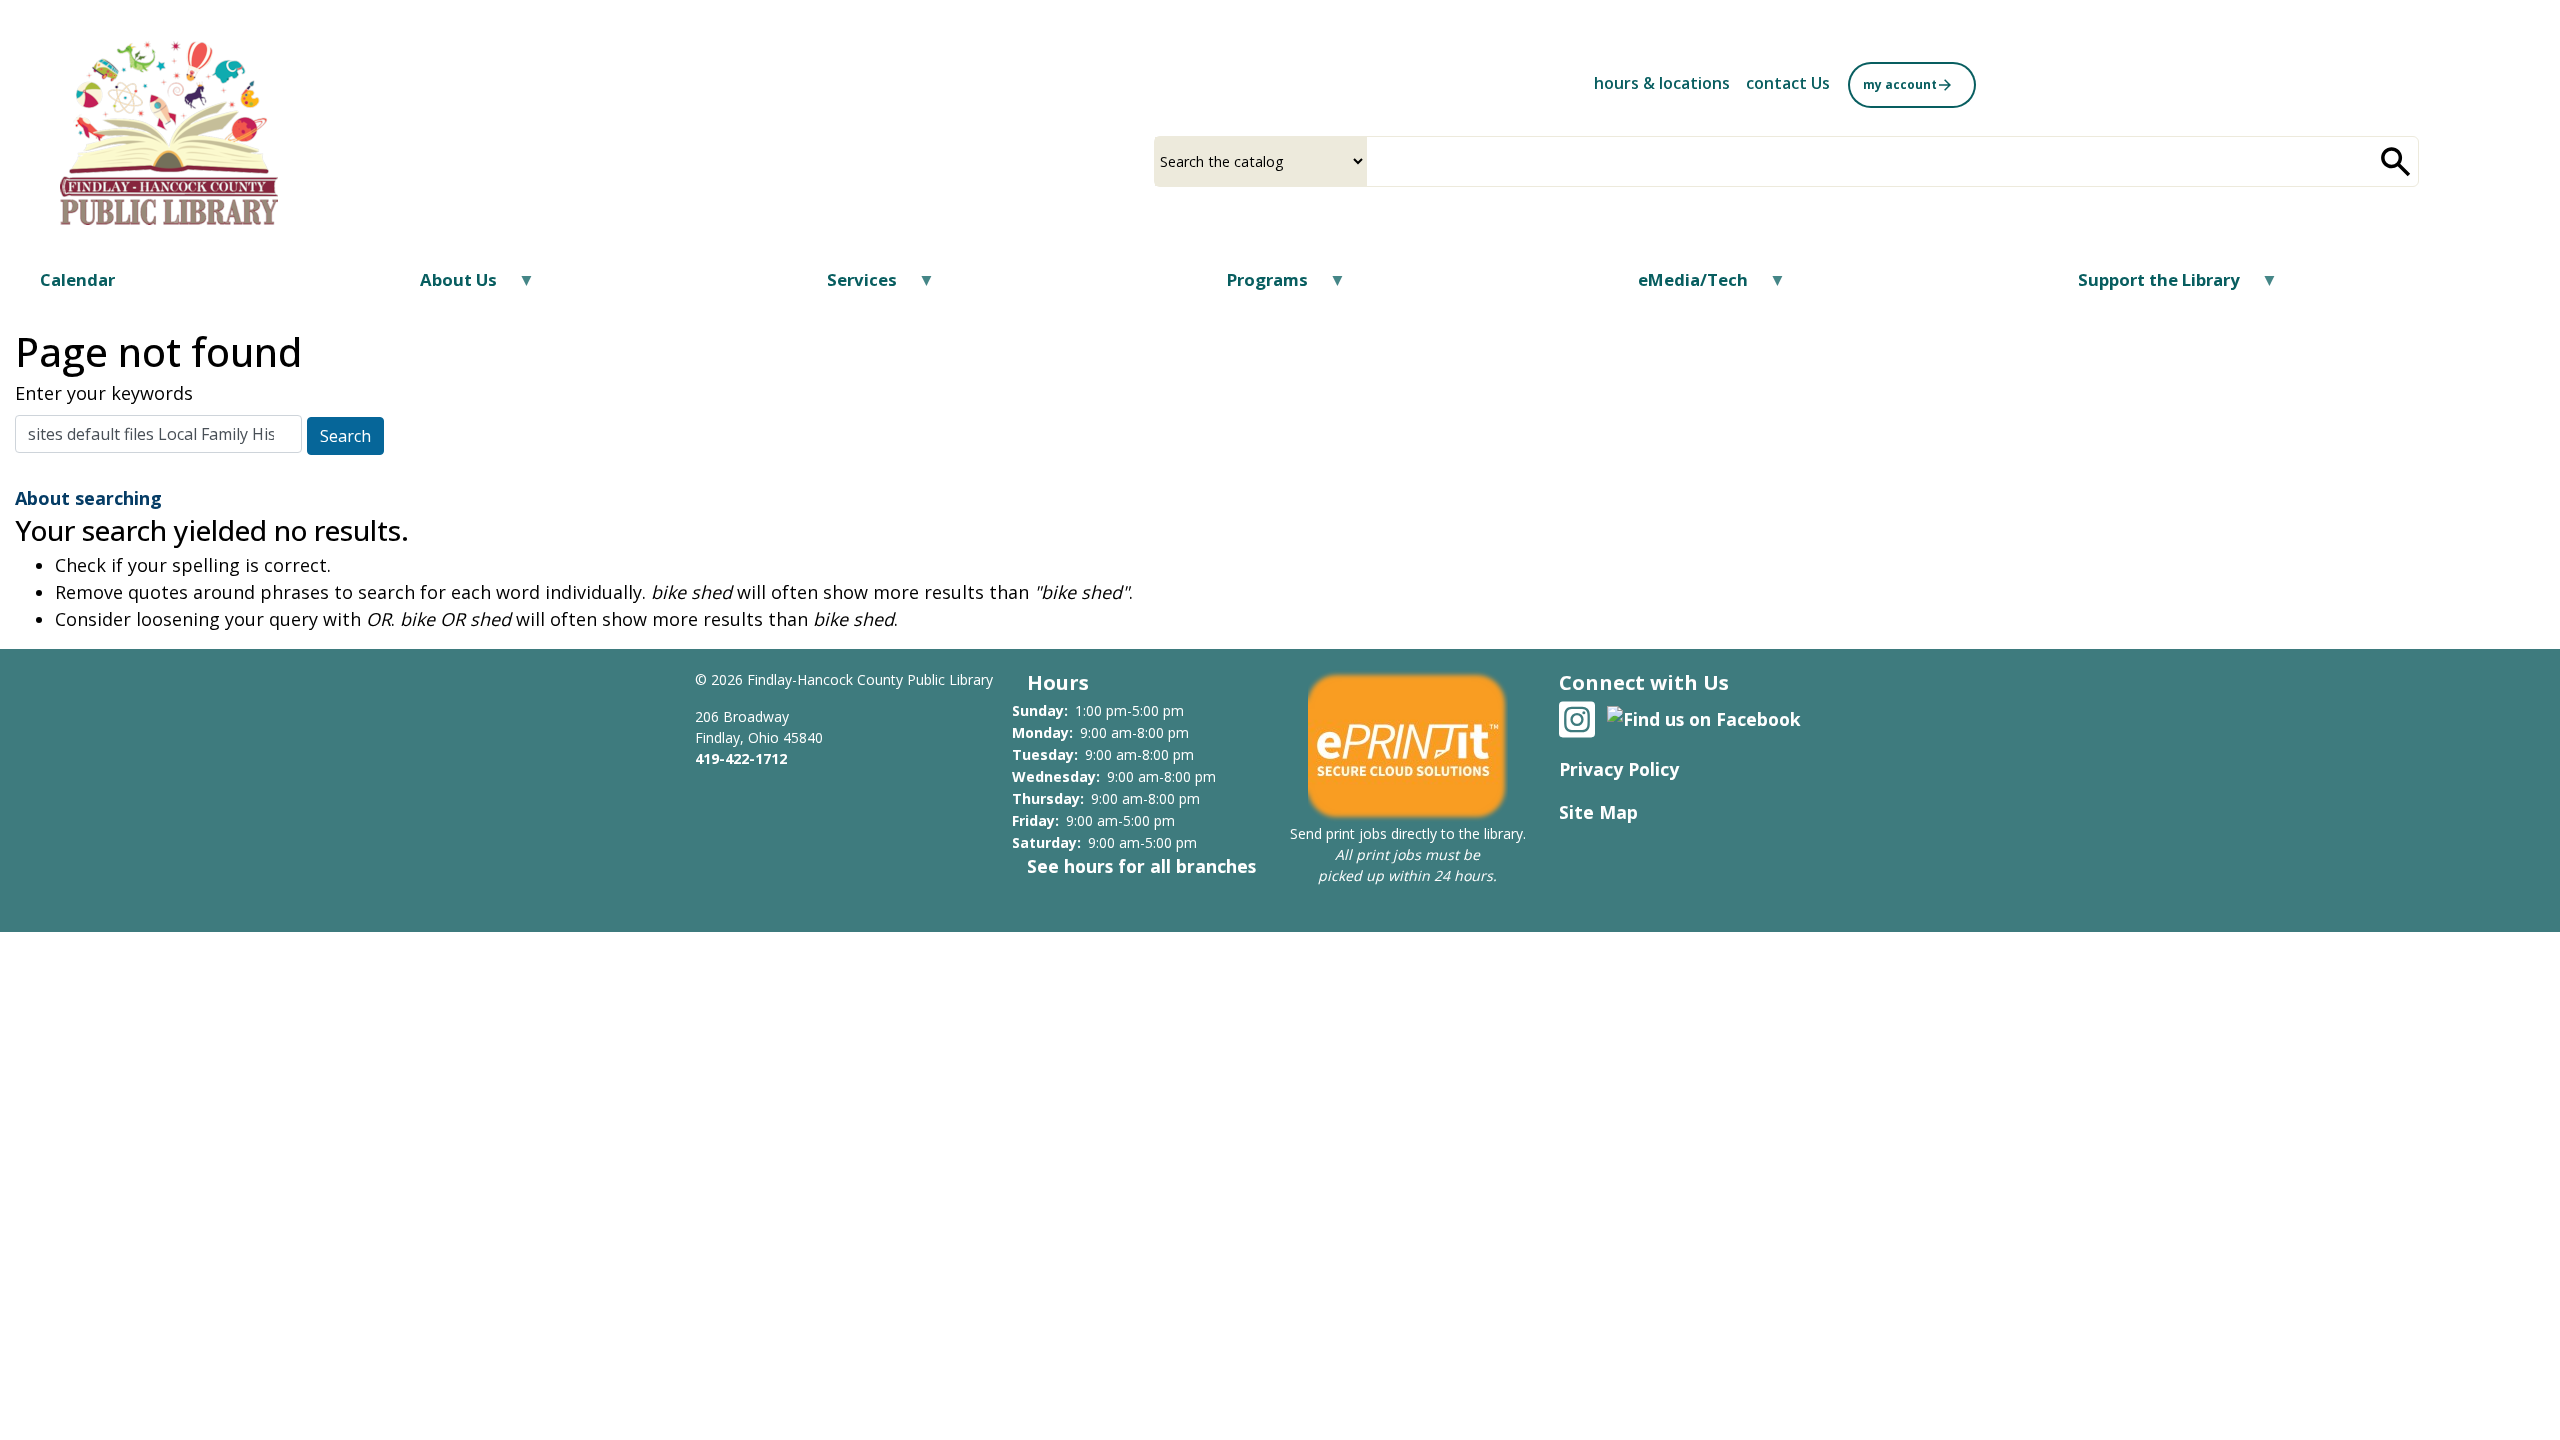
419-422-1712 (741, 758)
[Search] (2396, 161)
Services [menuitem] (849, 286)
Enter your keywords (104, 393)
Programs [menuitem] (1255, 286)
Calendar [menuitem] (77, 279)
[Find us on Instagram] (1577, 717)
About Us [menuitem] (446, 286)
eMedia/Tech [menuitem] (1680, 286)
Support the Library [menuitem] (2146, 286)
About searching (88, 498)
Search (345, 436)
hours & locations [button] (1662, 83)
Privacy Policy (1619, 769)
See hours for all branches (1141, 866)
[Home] (169, 133)
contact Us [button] (1788, 83)
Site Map (1598, 812)
